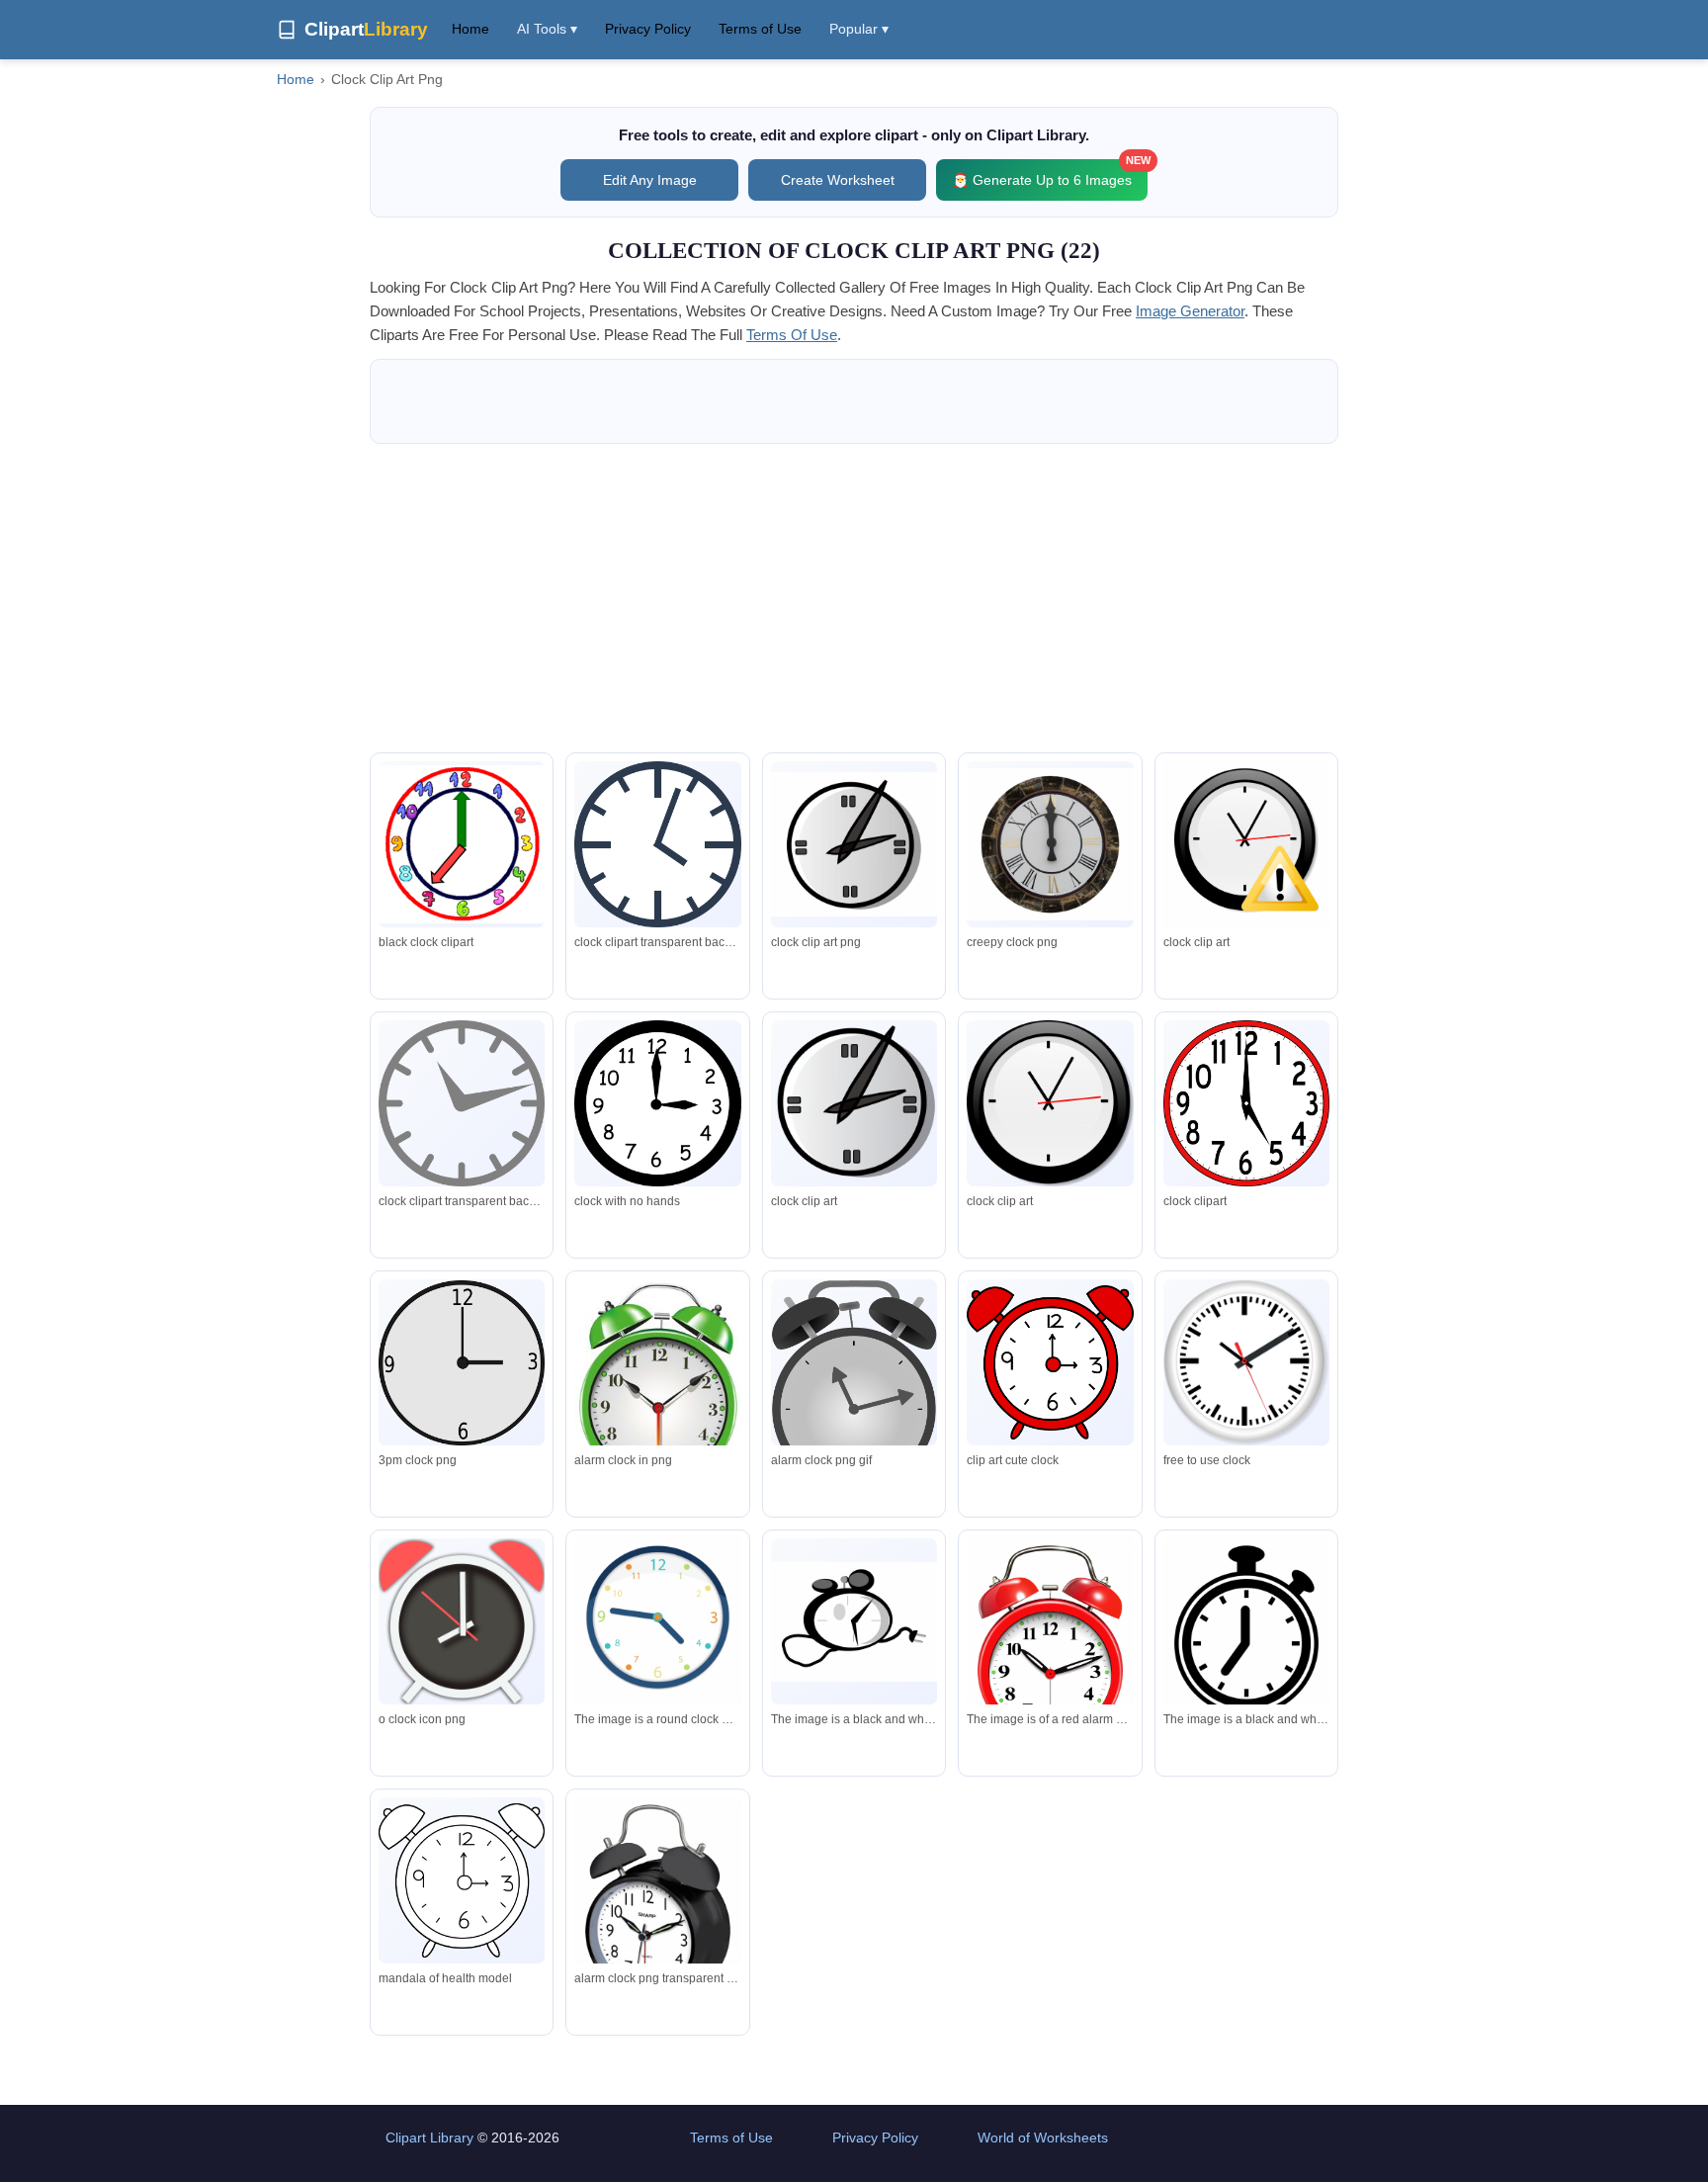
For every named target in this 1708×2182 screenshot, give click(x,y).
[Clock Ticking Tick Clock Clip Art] (854, 844)
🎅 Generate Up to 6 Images (1050, 174)
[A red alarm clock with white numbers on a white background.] (1050, 1663)
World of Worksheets (1043, 2138)
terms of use (792, 335)
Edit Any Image (650, 180)
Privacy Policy (648, 29)
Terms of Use (760, 29)
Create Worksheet (838, 180)
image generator (1190, 311)
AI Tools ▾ (547, 29)
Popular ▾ (859, 29)
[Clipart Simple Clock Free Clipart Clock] (657, 844)
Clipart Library (429, 2138)
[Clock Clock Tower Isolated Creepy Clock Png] (1050, 844)
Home (470, 29)
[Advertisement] (854, 598)
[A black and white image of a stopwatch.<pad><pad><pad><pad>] (1246, 1634)
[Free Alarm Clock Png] (657, 1921)
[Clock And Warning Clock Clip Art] (1246, 848)
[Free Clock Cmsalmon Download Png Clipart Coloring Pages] (462, 1880)
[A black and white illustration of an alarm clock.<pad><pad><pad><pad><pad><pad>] (854, 1622)
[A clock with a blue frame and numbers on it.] (657, 1625)
